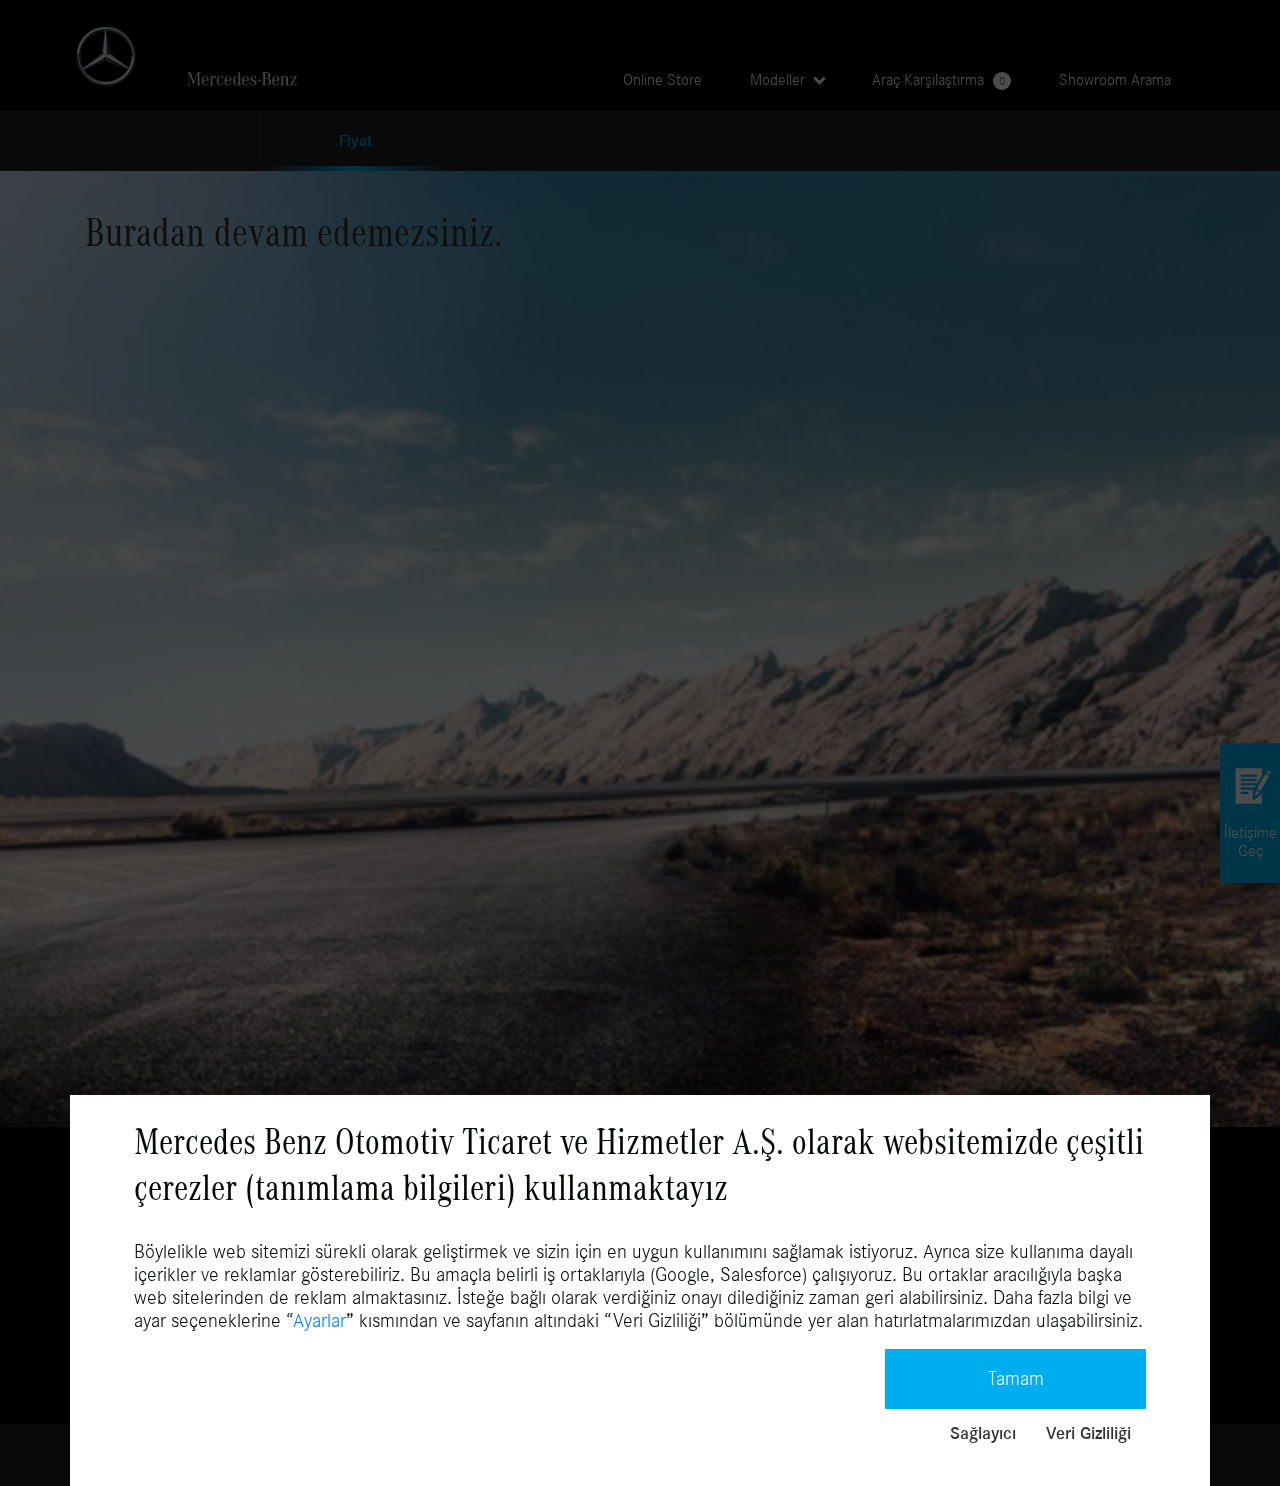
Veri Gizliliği (1088, 1434)
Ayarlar (319, 1321)
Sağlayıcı (983, 1434)
